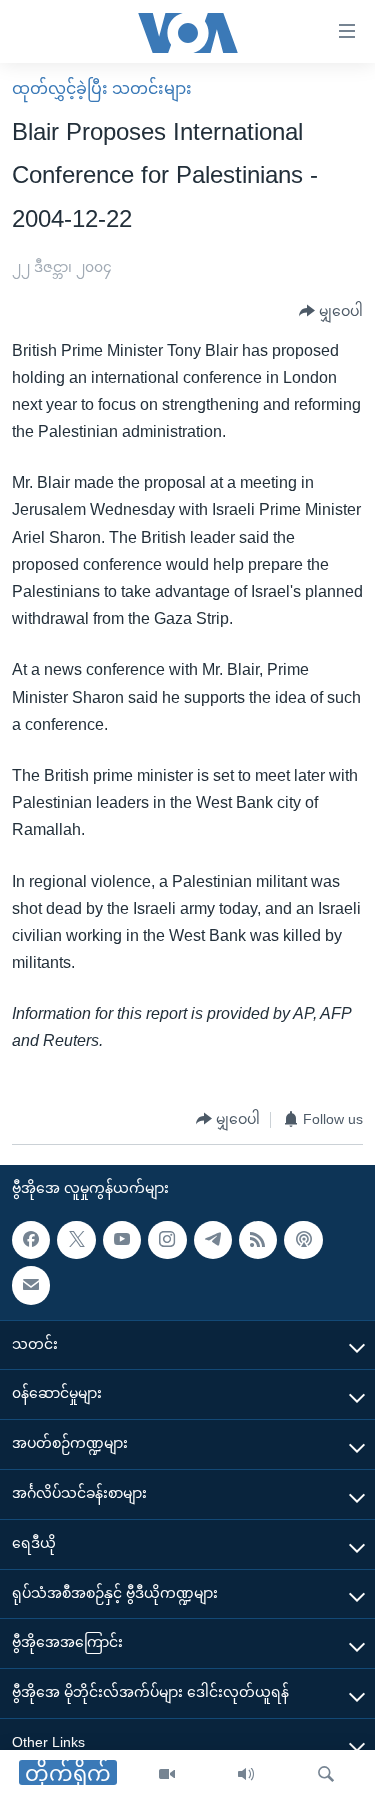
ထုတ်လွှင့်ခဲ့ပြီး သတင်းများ (102, 88)
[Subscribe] (31, 1285)
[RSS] (258, 1239)
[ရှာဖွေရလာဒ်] (326, 1775)
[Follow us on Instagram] (167, 1239)
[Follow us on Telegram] (213, 1239)
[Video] (167, 1775)
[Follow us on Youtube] (122, 1239)
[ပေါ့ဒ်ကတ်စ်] (303, 1239)
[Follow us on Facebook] (31, 1239)
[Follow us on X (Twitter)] (76, 1239)
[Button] (331, 312)
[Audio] (246, 1775)
